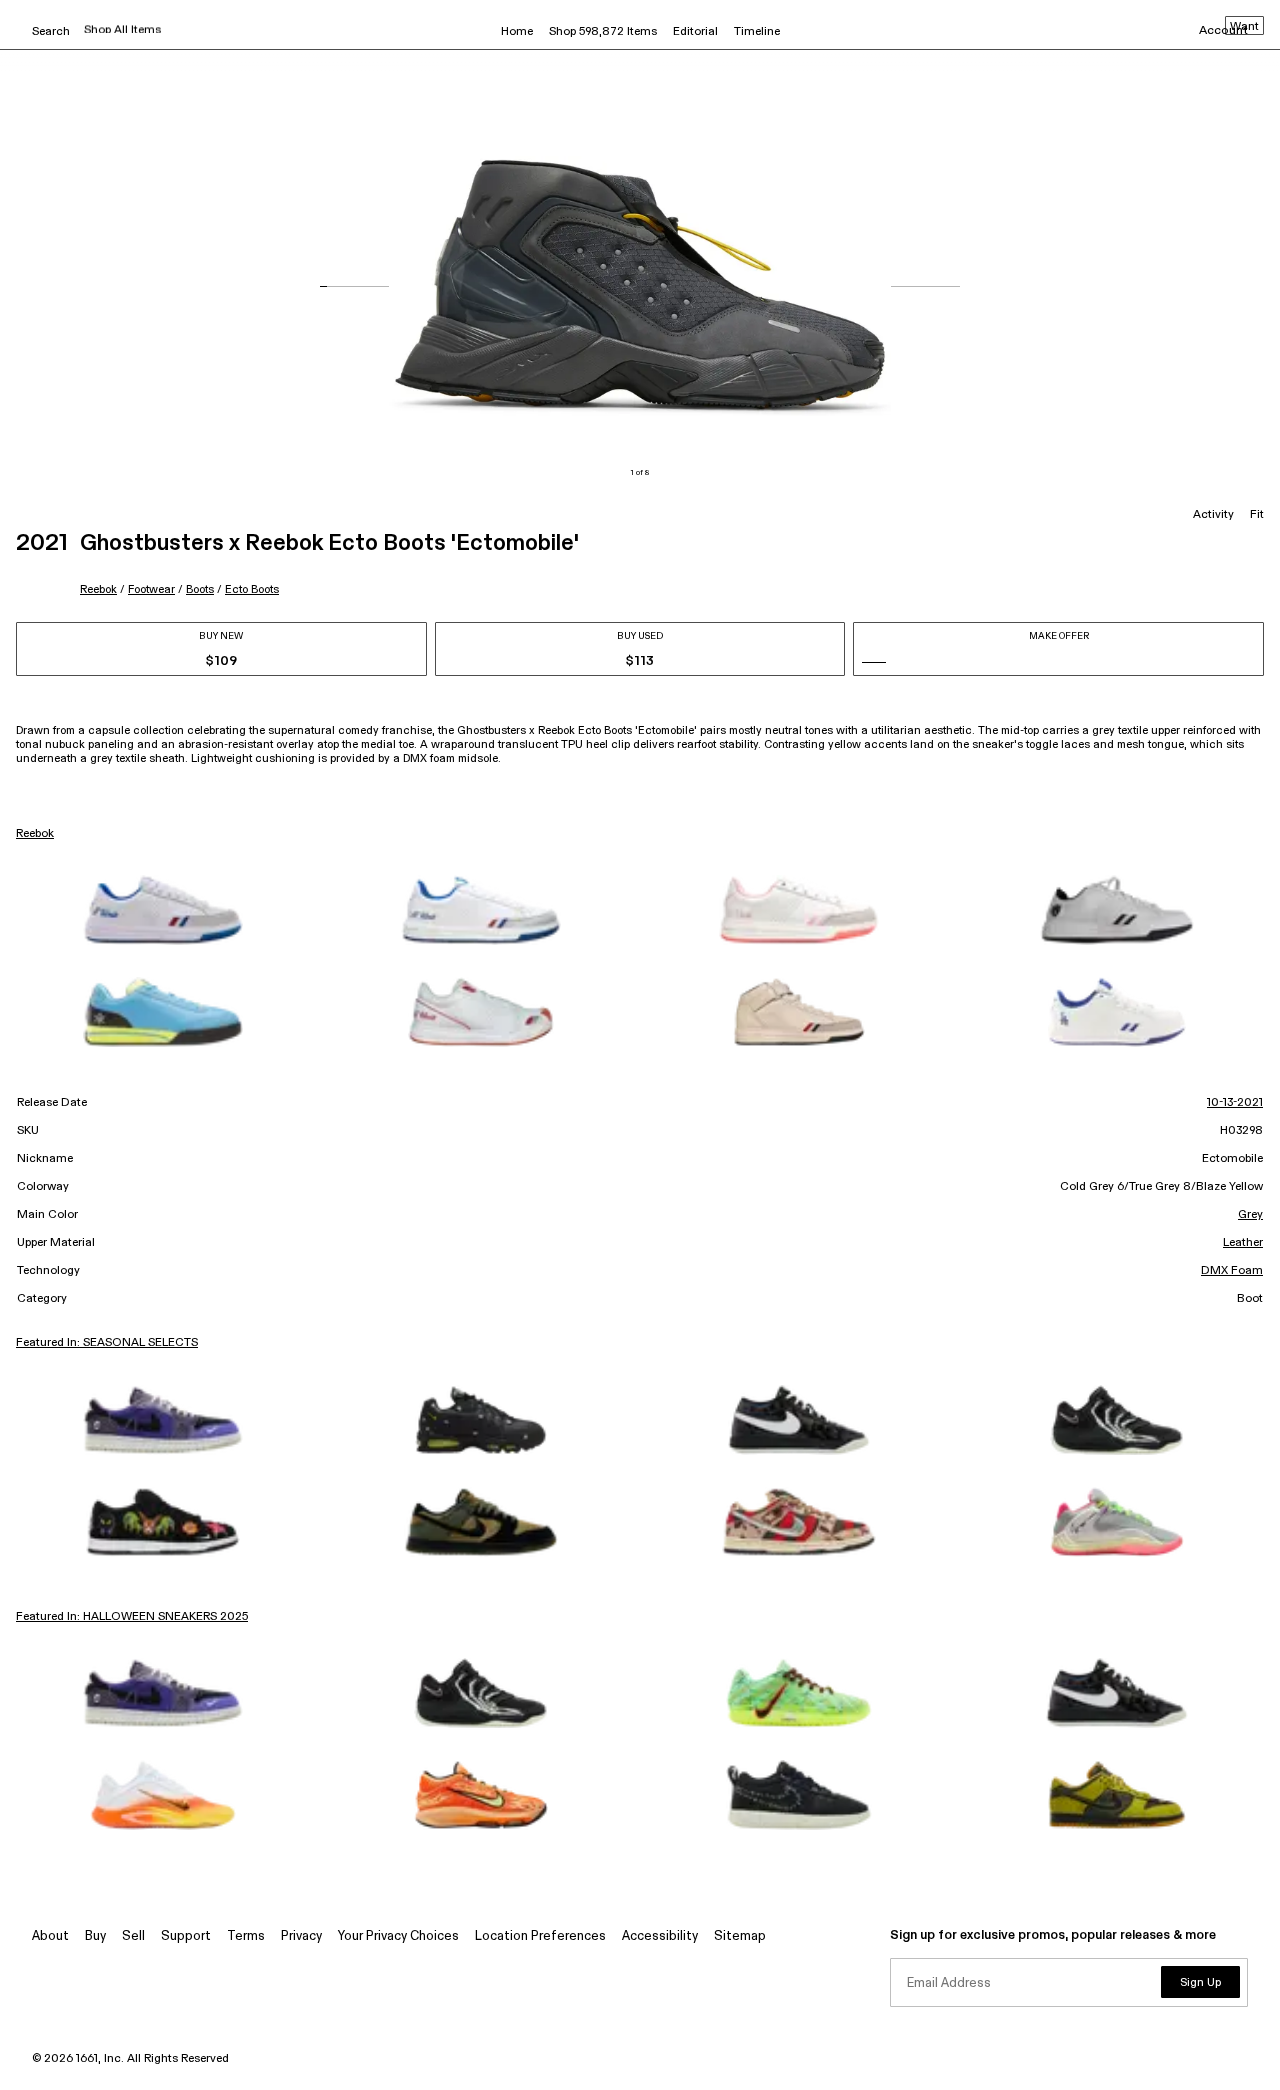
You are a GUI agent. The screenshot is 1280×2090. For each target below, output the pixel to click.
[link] (163, 910)
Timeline (757, 32)
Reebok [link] (35, 834)
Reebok (98, 589)
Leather (1243, 1243)
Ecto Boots (252, 589)
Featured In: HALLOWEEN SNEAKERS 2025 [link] (132, 1617)
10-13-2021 (1235, 1103)
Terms (246, 1936)
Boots (200, 589)
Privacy (301, 1936)
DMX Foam (1232, 1271)
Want (1244, 27)
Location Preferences (540, 1936)
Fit (1257, 515)
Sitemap (740, 1936)
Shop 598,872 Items (603, 32)
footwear (151, 589)
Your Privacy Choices (398, 1936)
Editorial (695, 32)
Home (517, 32)
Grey (1250, 1215)
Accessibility (660, 1936)
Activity (1213, 515)
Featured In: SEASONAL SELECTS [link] (107, 1343)
